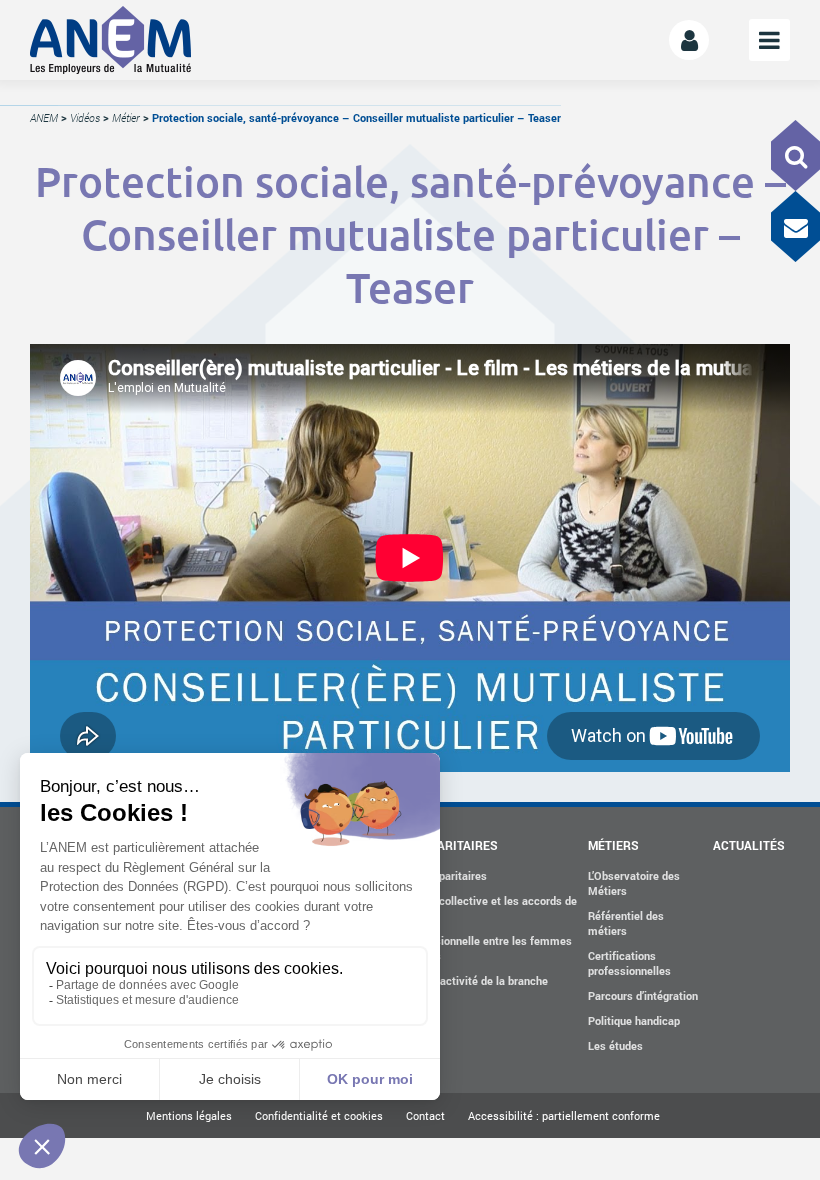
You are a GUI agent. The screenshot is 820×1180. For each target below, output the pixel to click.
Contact (425, 1115)
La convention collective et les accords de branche (471, 908)
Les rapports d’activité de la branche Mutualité (457, 988)
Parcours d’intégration (643, 995)
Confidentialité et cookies (319, 1115)
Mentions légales (189, 1115)
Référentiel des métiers (626, 923)
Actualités (749, 845)
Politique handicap (634, 1020)
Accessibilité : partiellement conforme (564, 1115)
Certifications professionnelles (629, 963)
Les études (615, 1045)
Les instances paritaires (426, 875)
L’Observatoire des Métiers (634, 883)
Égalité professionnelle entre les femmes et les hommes (469, 948)
